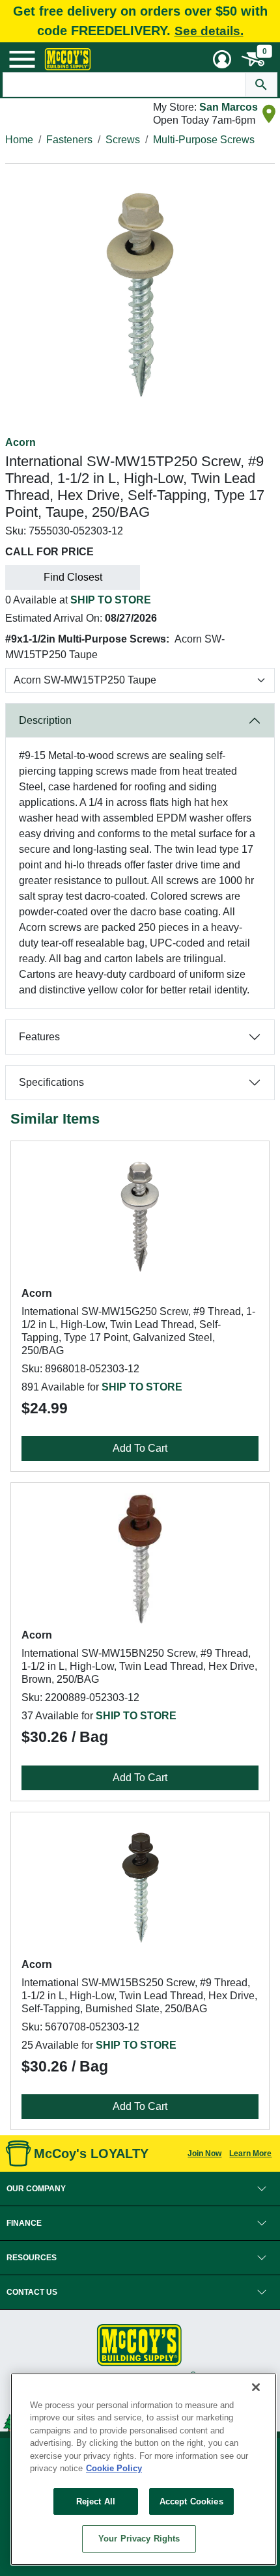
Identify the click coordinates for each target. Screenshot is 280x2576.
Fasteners (69, 140)
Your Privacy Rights (139, 2539)
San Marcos (229, 107)
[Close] (256, 2387)
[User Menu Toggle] (222, 59)
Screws (123, 140)
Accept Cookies (191, 2501)
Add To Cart (140, 1448)
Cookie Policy (114, 2468)
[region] (144, 2469)
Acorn (21, 442)
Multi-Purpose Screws (204, 140)
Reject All (96, 2501)
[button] (140, 2189)
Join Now (204, 2154)
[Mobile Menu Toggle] (22, 59)
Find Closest (73, 577)
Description (45, 720)
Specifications (51, 1082)
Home (19, 140)
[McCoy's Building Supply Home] (68, 59)
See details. (209, 31)
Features (39, 1037)
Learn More (250, 2154)
